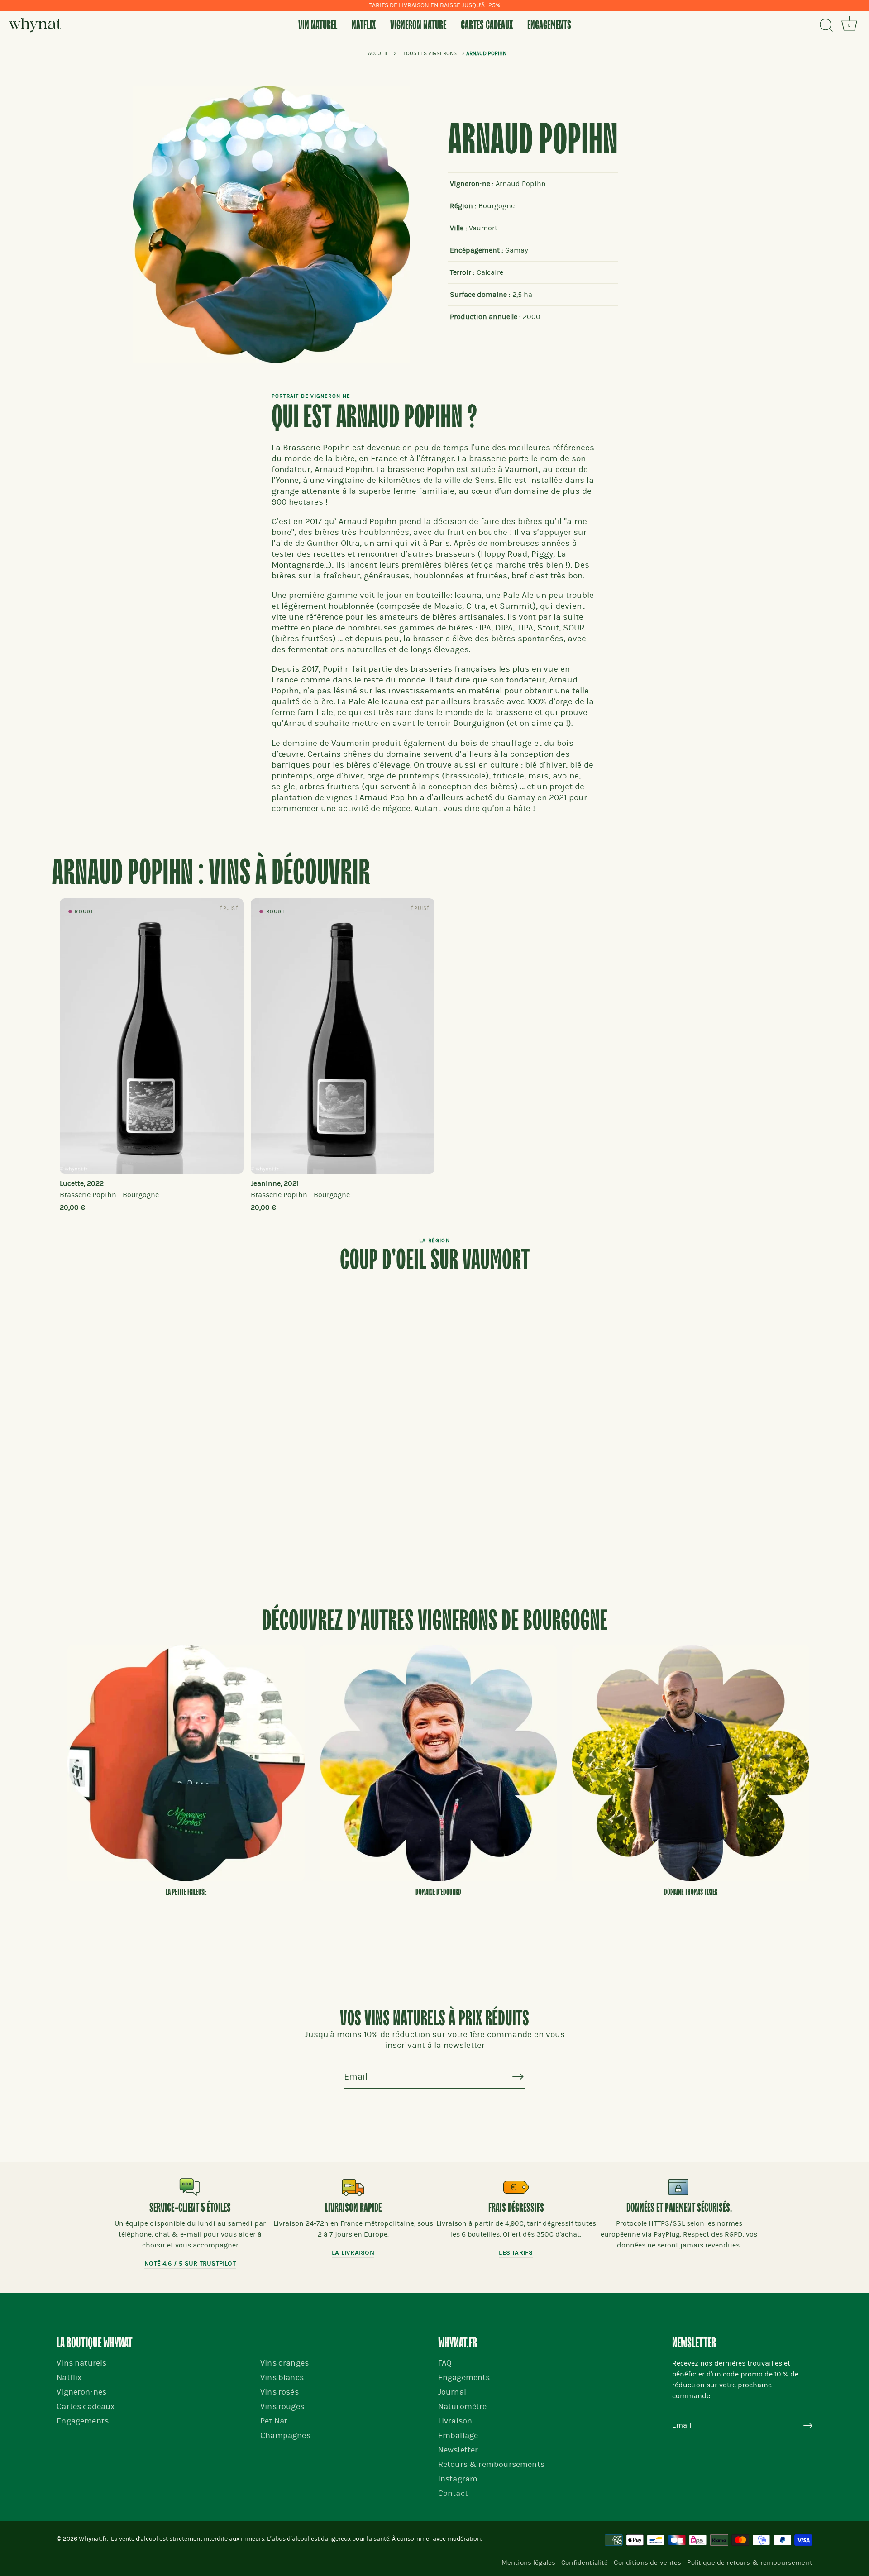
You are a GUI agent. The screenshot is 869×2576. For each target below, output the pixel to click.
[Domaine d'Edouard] (439, 1763)
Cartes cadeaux (487, 25)
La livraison (353, 2253)
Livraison (455, 2421)
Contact (453, 2493)
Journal (452, 2392)
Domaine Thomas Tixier (691, 1892)
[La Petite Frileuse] (186, 1763)
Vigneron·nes (81, 2392)
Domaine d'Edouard (438, 1892)
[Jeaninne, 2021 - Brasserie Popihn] (343, 1036)
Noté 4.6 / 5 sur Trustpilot (190, 2264)
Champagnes (285, 2435)
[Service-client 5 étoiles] (190, 2187)
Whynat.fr (93, 2539)
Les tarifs (516, 2253)
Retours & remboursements (491, 2464)
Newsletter (458, 2450)
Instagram (458, 2479)
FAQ (445, 2363)
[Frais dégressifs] (516, 2187)
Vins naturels (81, 2363)
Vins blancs (282, 2378)
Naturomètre (463, 2407)
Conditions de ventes (647, 2562)
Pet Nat (274, 2421)
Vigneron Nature (418, 25)
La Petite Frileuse (186, 1892)
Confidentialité (585, 2562)
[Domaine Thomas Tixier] (691, 1763)
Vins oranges (284, 2363)
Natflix (364, 25)
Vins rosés (279, 2392)
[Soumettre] (808, 2426)
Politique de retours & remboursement (750, 2562)
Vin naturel (318, 25)
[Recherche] (826, 25)
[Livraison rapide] (353, 2187)
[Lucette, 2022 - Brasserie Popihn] (152, 1036)
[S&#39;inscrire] (518, 2076)
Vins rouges (282, 2407)
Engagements (549, 25)
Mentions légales (528, 2562)
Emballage (458, 2435)
